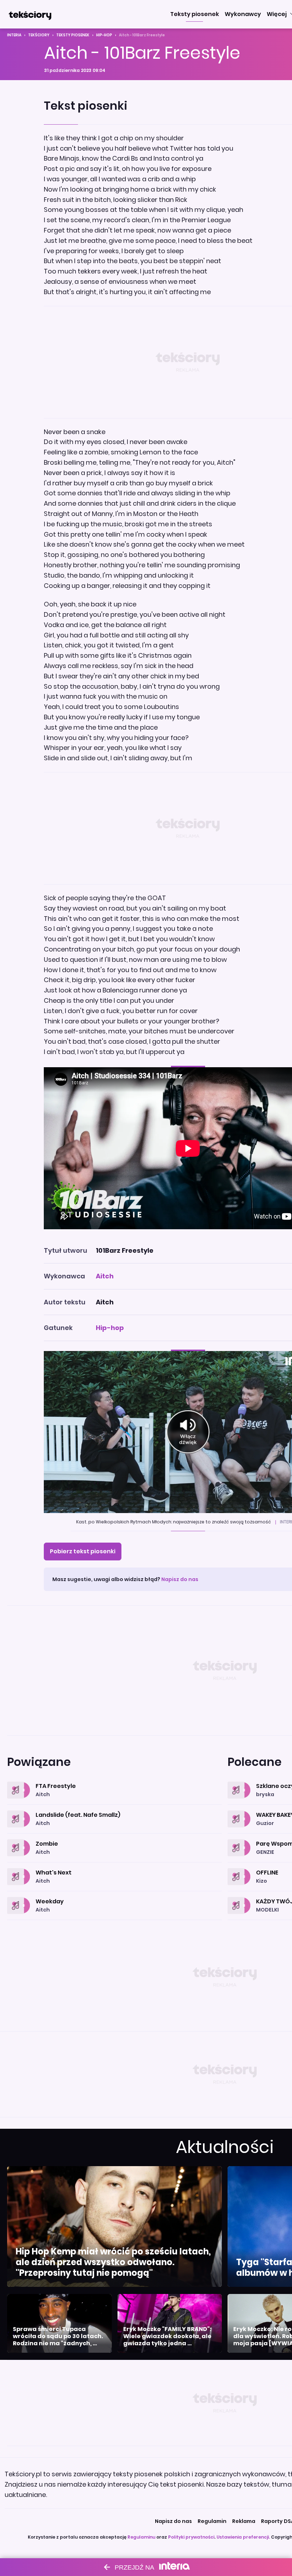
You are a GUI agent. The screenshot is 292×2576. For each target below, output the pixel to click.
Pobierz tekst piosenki (83, 1551)
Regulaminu (141, 2537)
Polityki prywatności (191, 2537)
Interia (14, 35)
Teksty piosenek (73, 35)
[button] (195, 14)
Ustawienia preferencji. (243, 2537)
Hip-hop (104, 35)
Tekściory (39, 35)
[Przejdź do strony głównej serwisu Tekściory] (30, 14)
